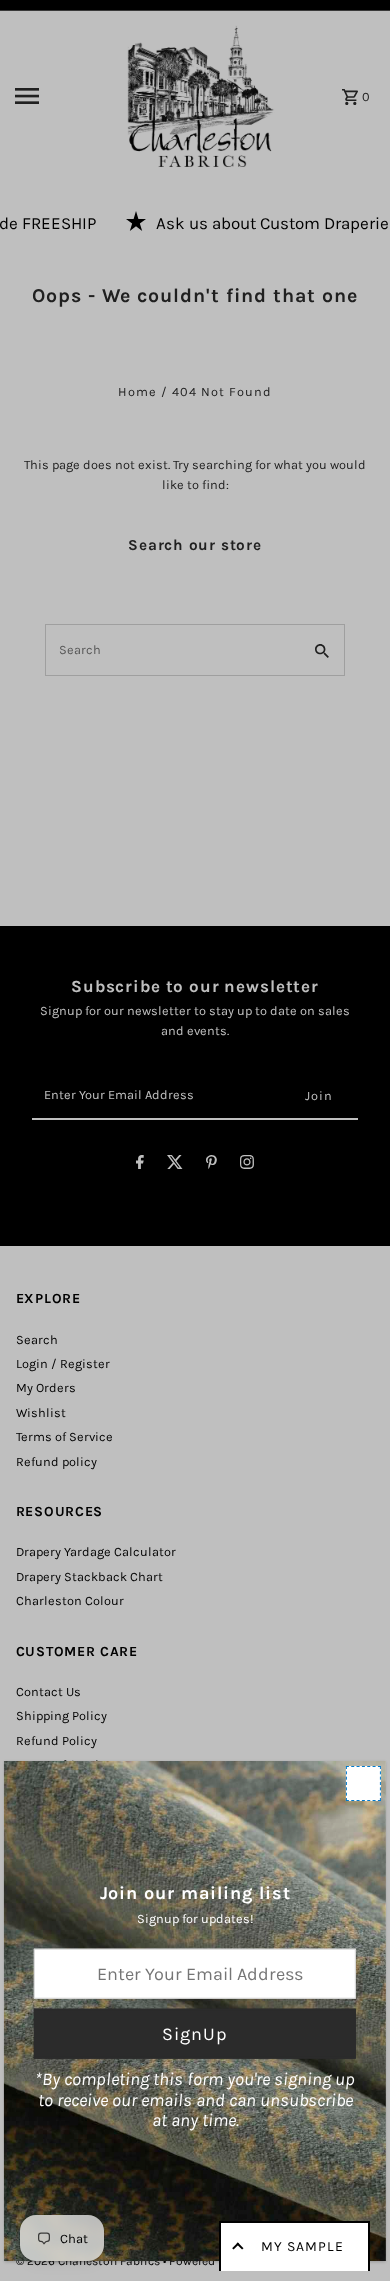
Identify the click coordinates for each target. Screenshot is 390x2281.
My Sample (302, 2246)
